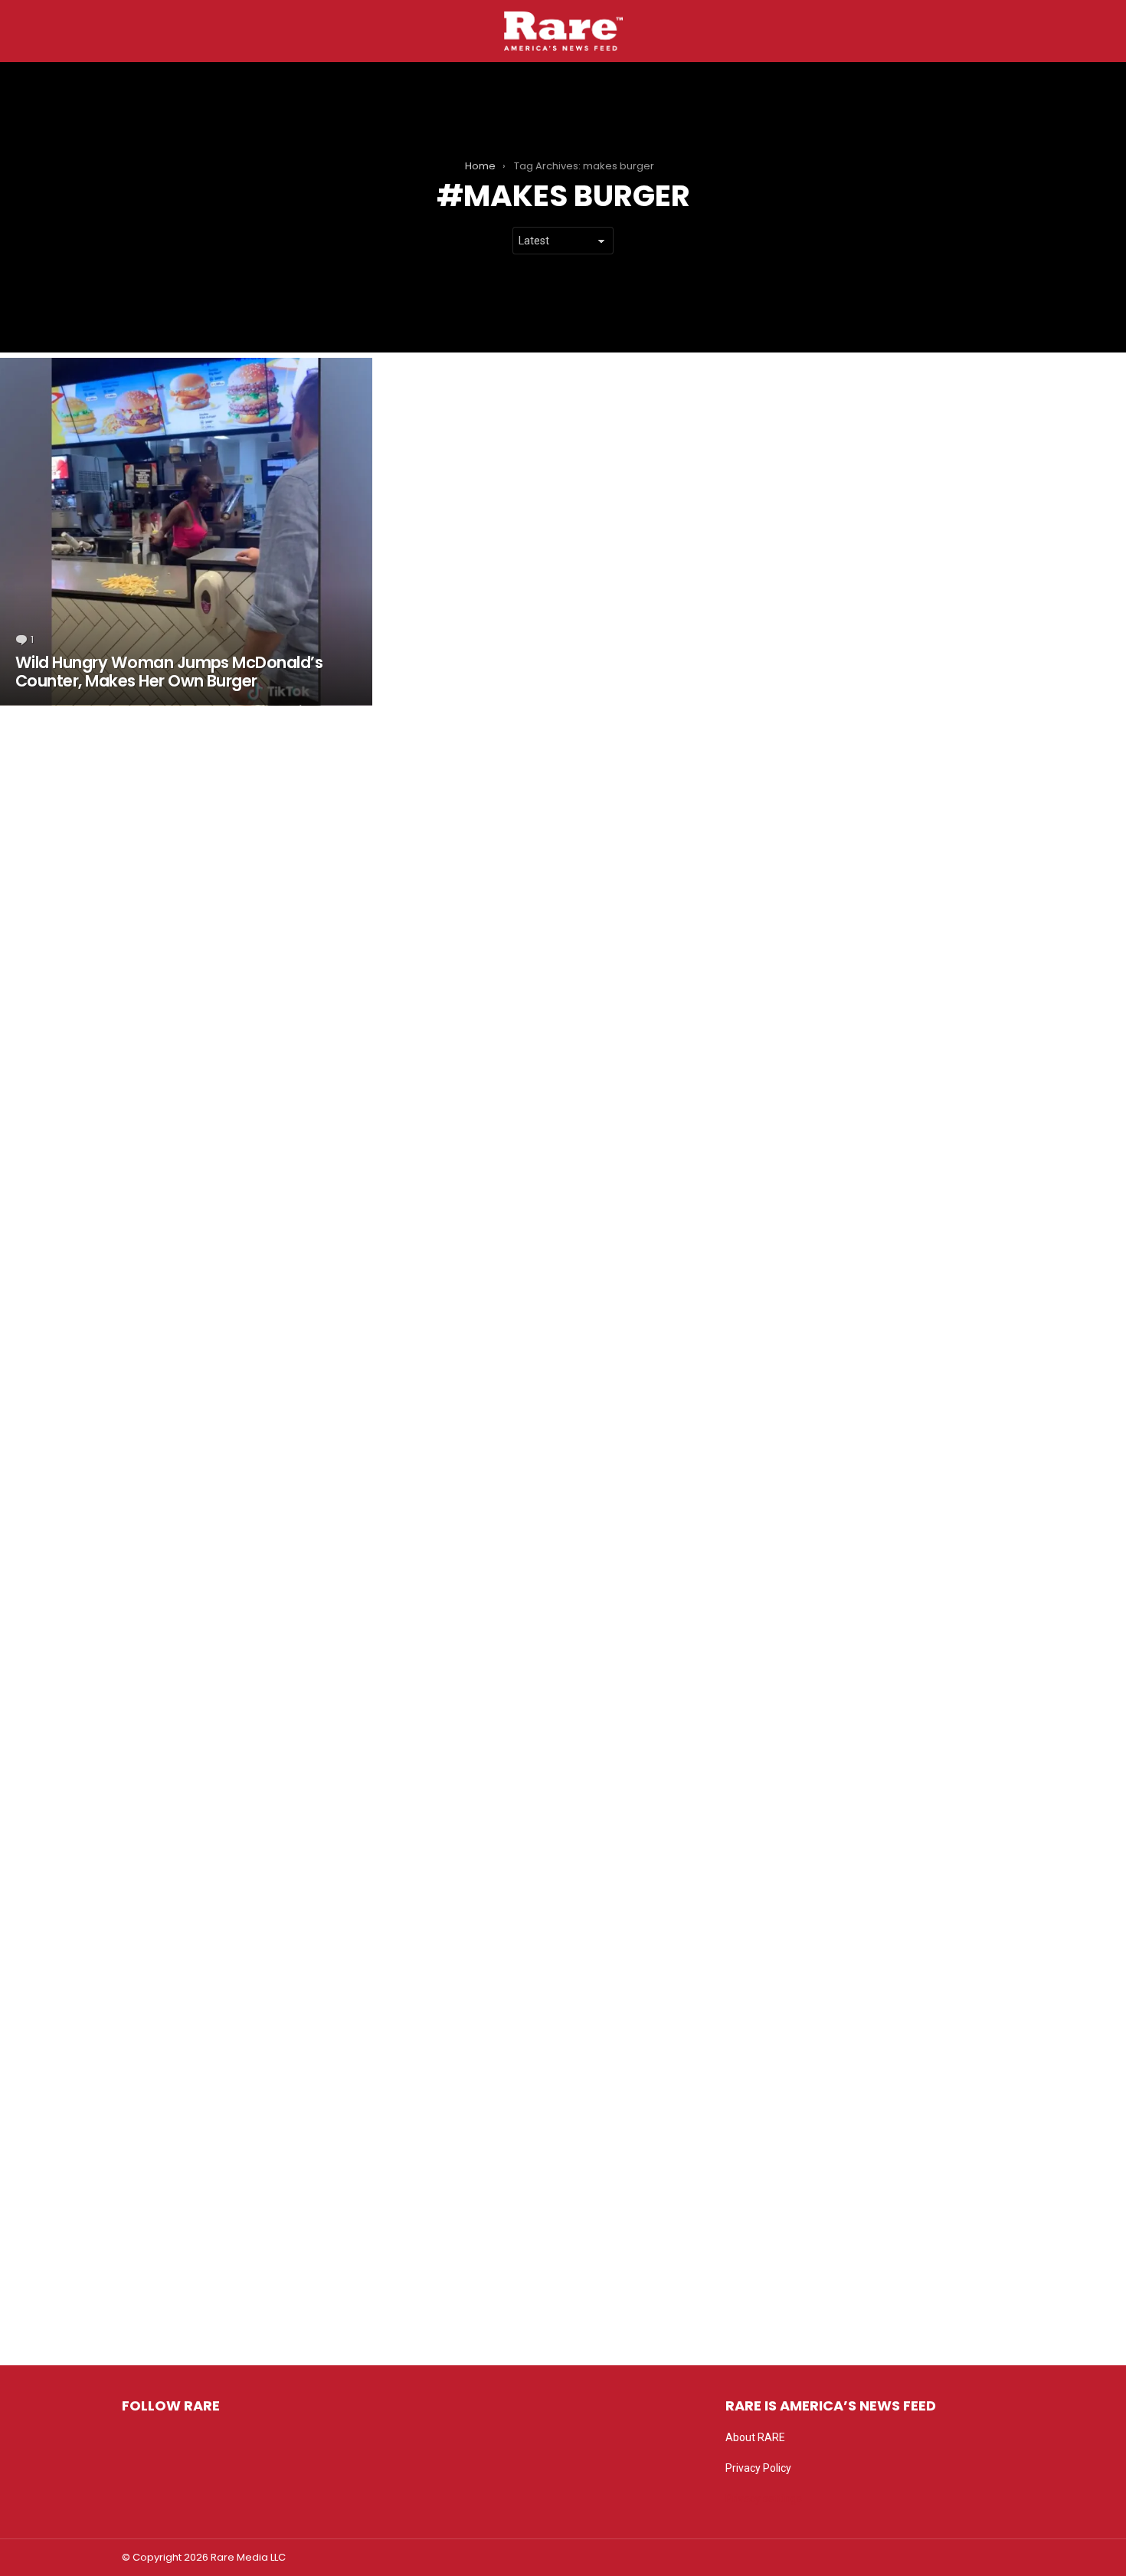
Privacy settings (764, 2499)
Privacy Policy (758, 2468)
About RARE (755, 2437)
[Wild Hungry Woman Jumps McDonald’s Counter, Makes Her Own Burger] (186, 532)
